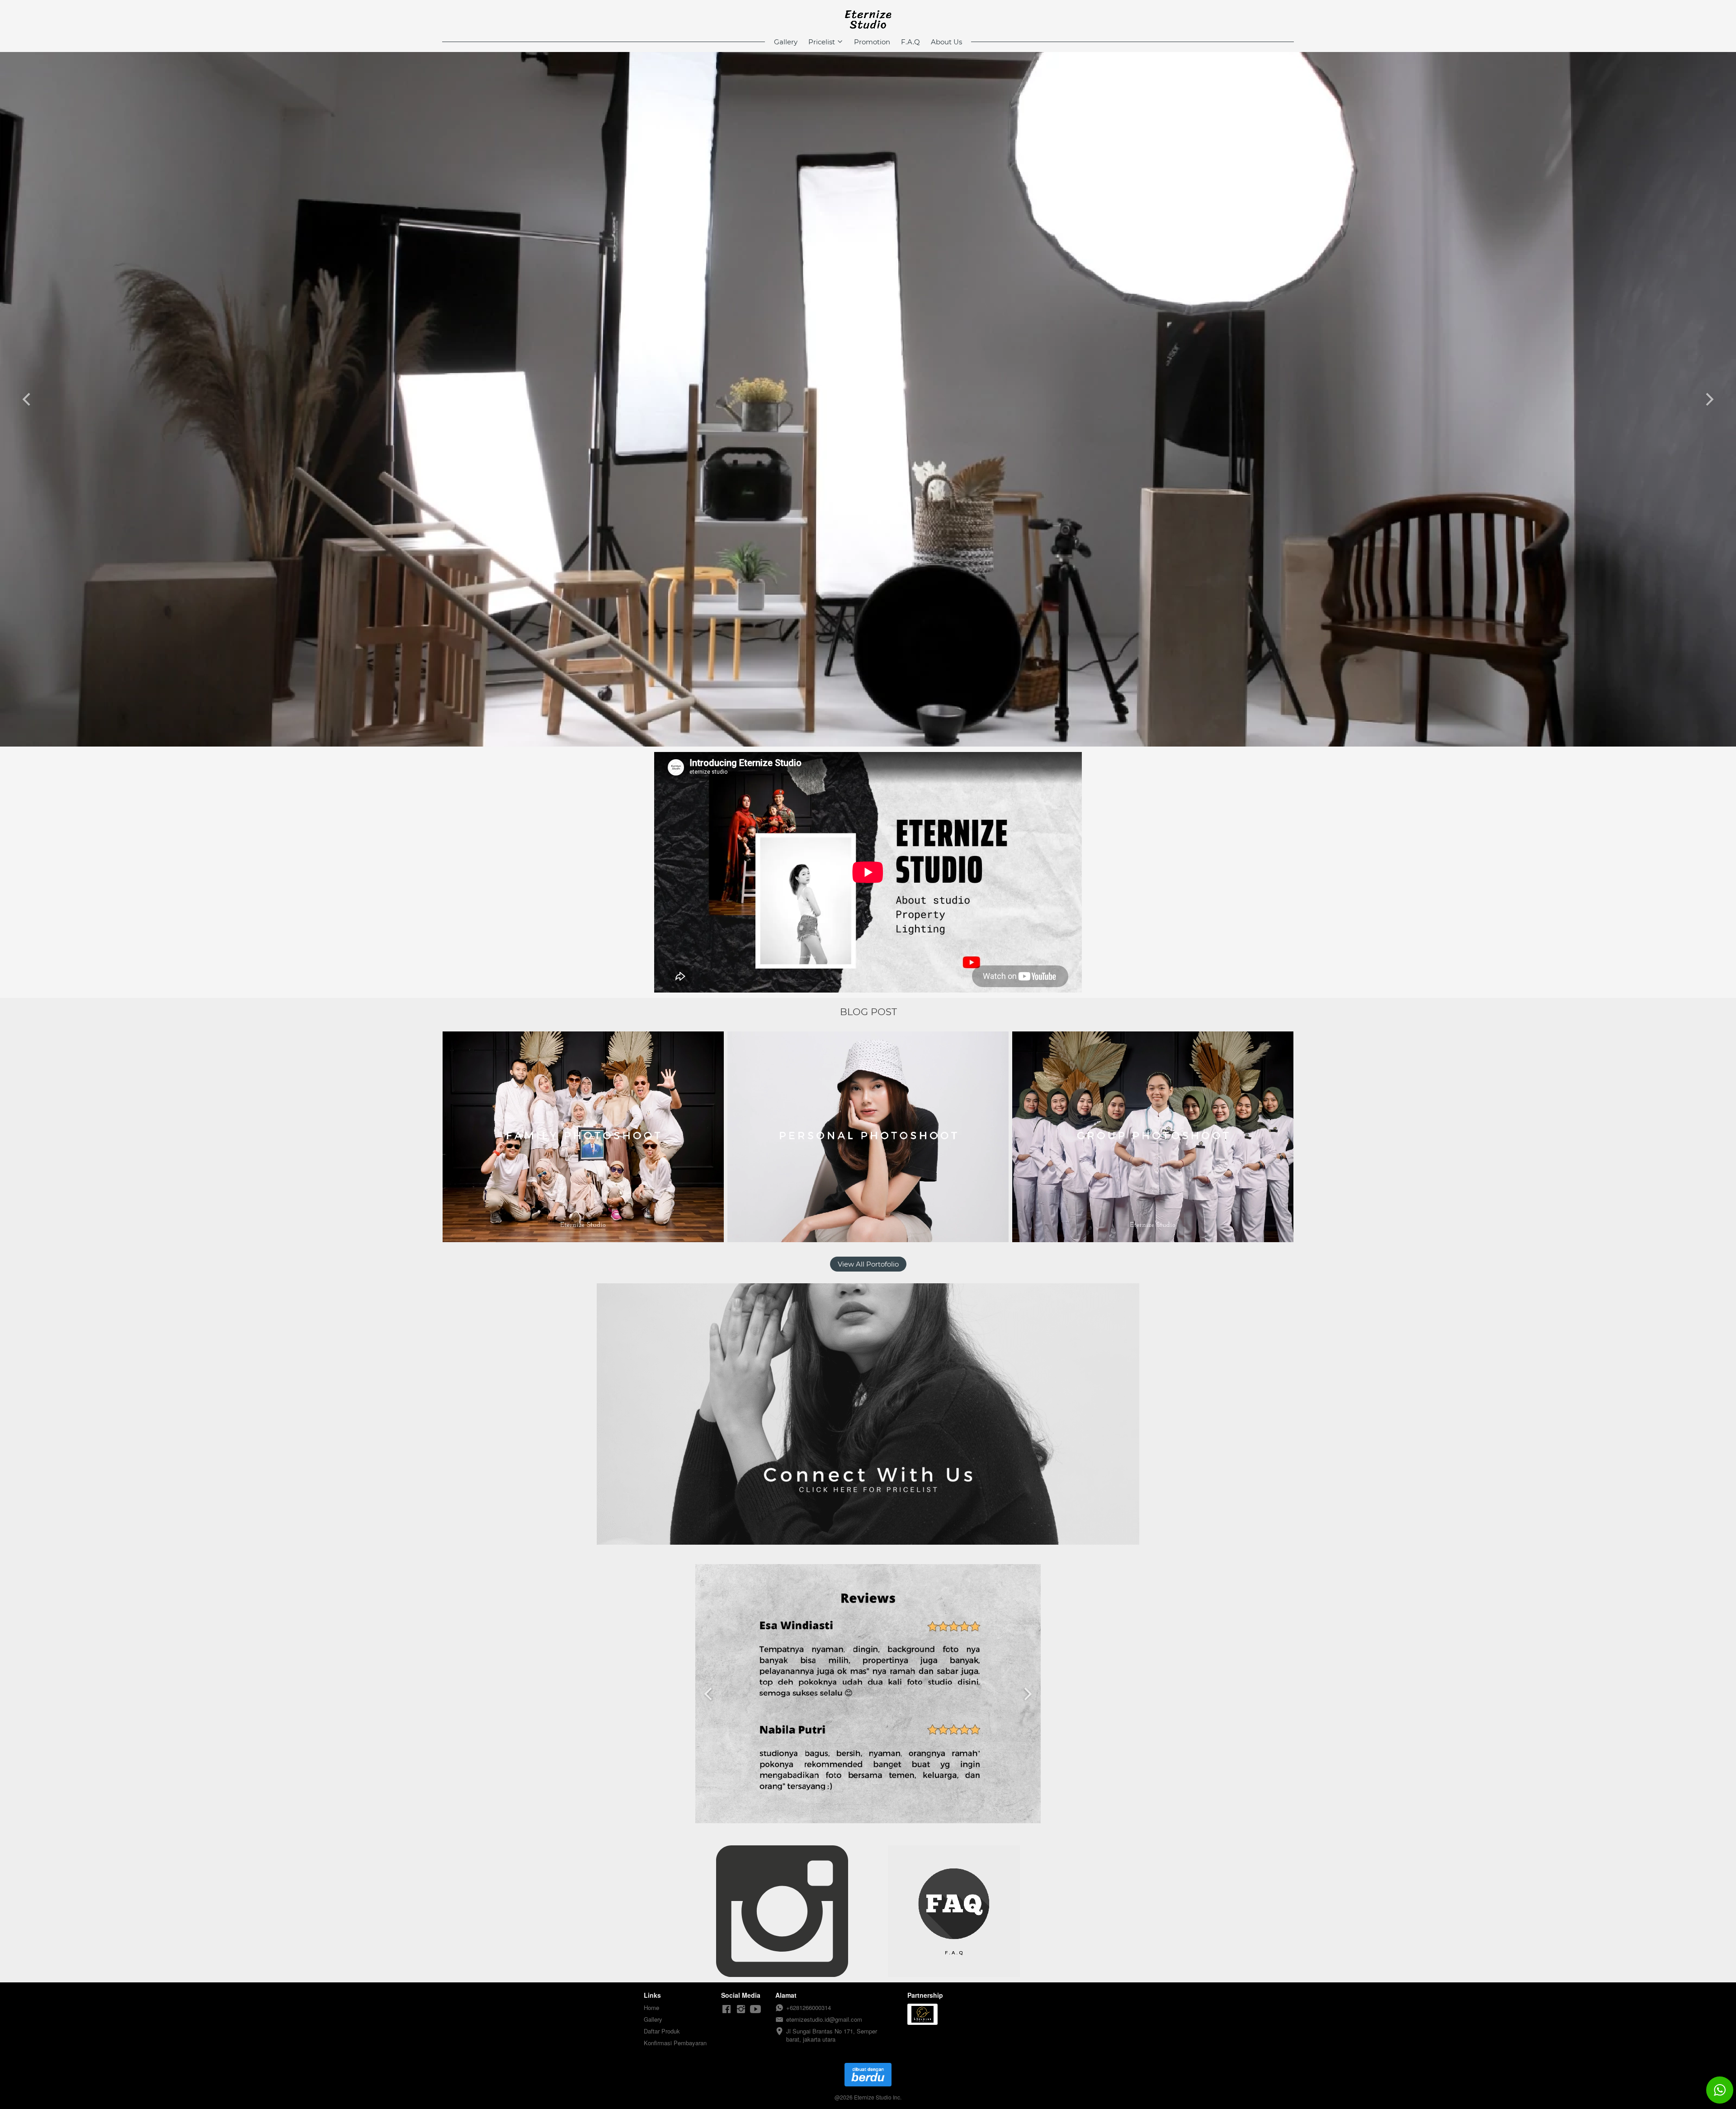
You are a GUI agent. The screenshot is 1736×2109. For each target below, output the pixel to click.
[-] (726, 2009)
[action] (1720, 2090)
